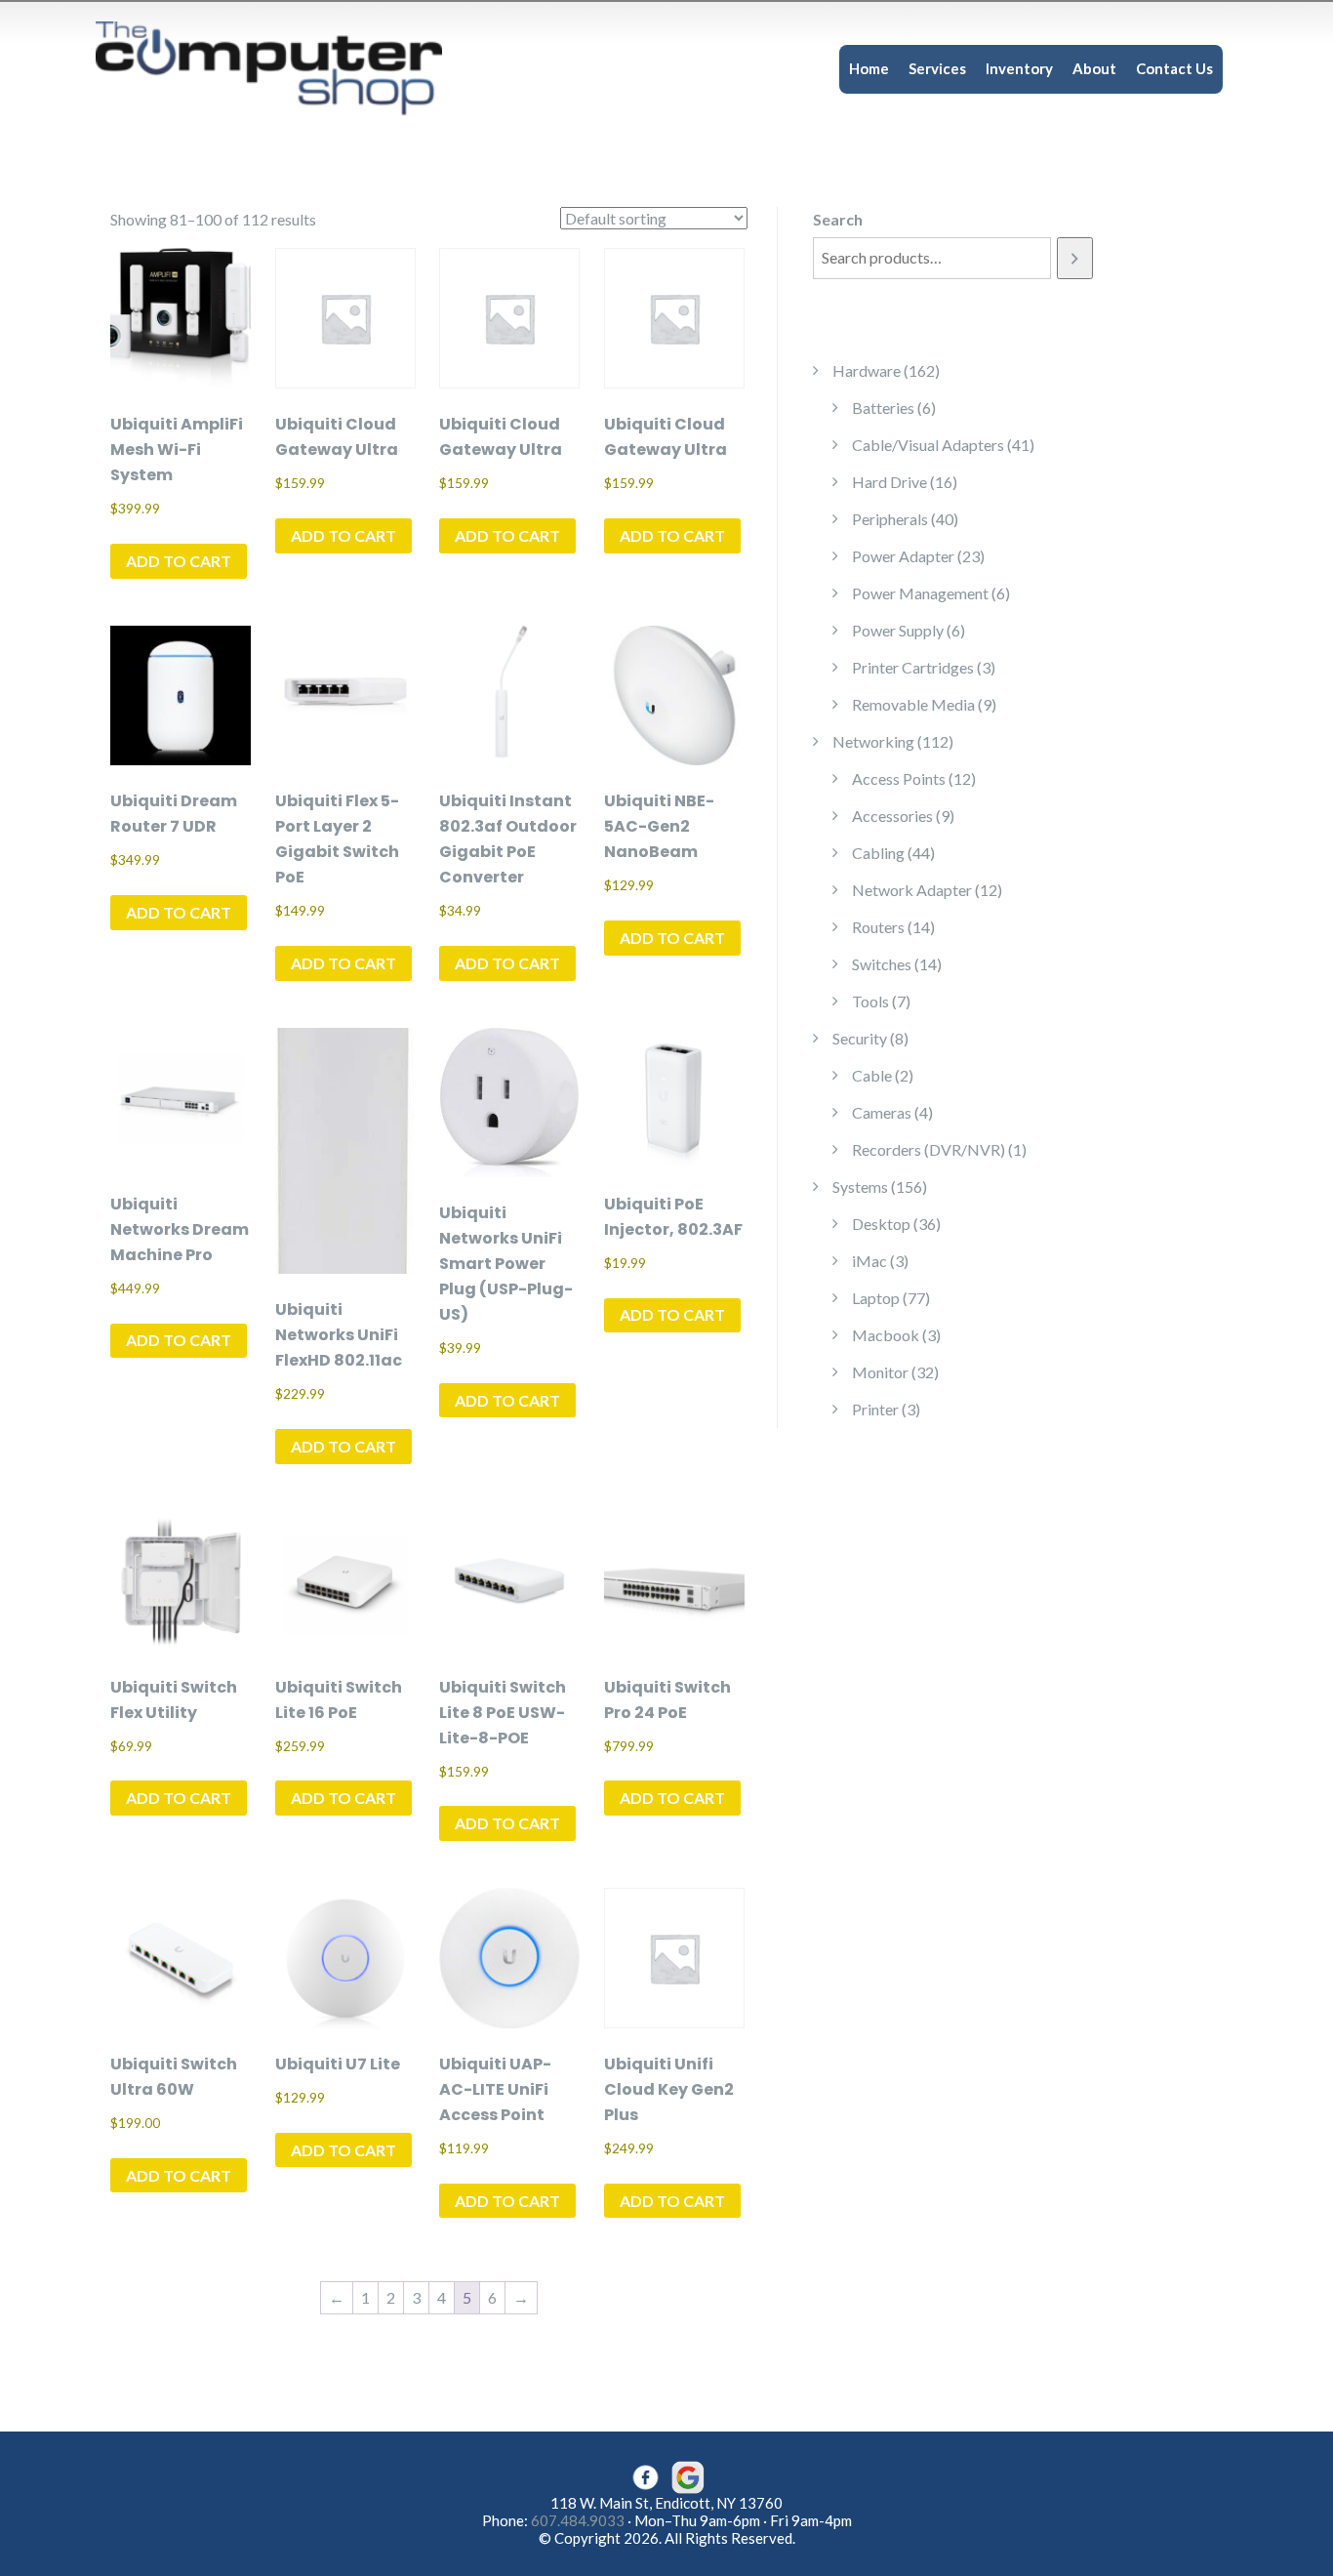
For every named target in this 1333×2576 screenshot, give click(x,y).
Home (869, 68)
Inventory (1019, 68)
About (1094, 68)
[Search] (1075, 258)
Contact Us (1174, 68)
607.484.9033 (578, 2520)
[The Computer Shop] (286, 67)
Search (838, 219)
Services (937, 68)
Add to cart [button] (179, 561)
